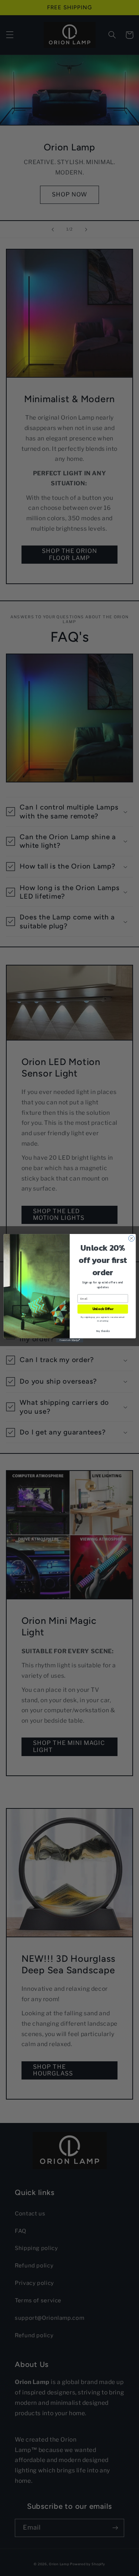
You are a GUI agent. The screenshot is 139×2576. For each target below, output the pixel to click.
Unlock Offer (102, 1309)
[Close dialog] (131, 1238)
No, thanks (102, 1331)
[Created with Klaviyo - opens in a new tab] (69, 1340)
